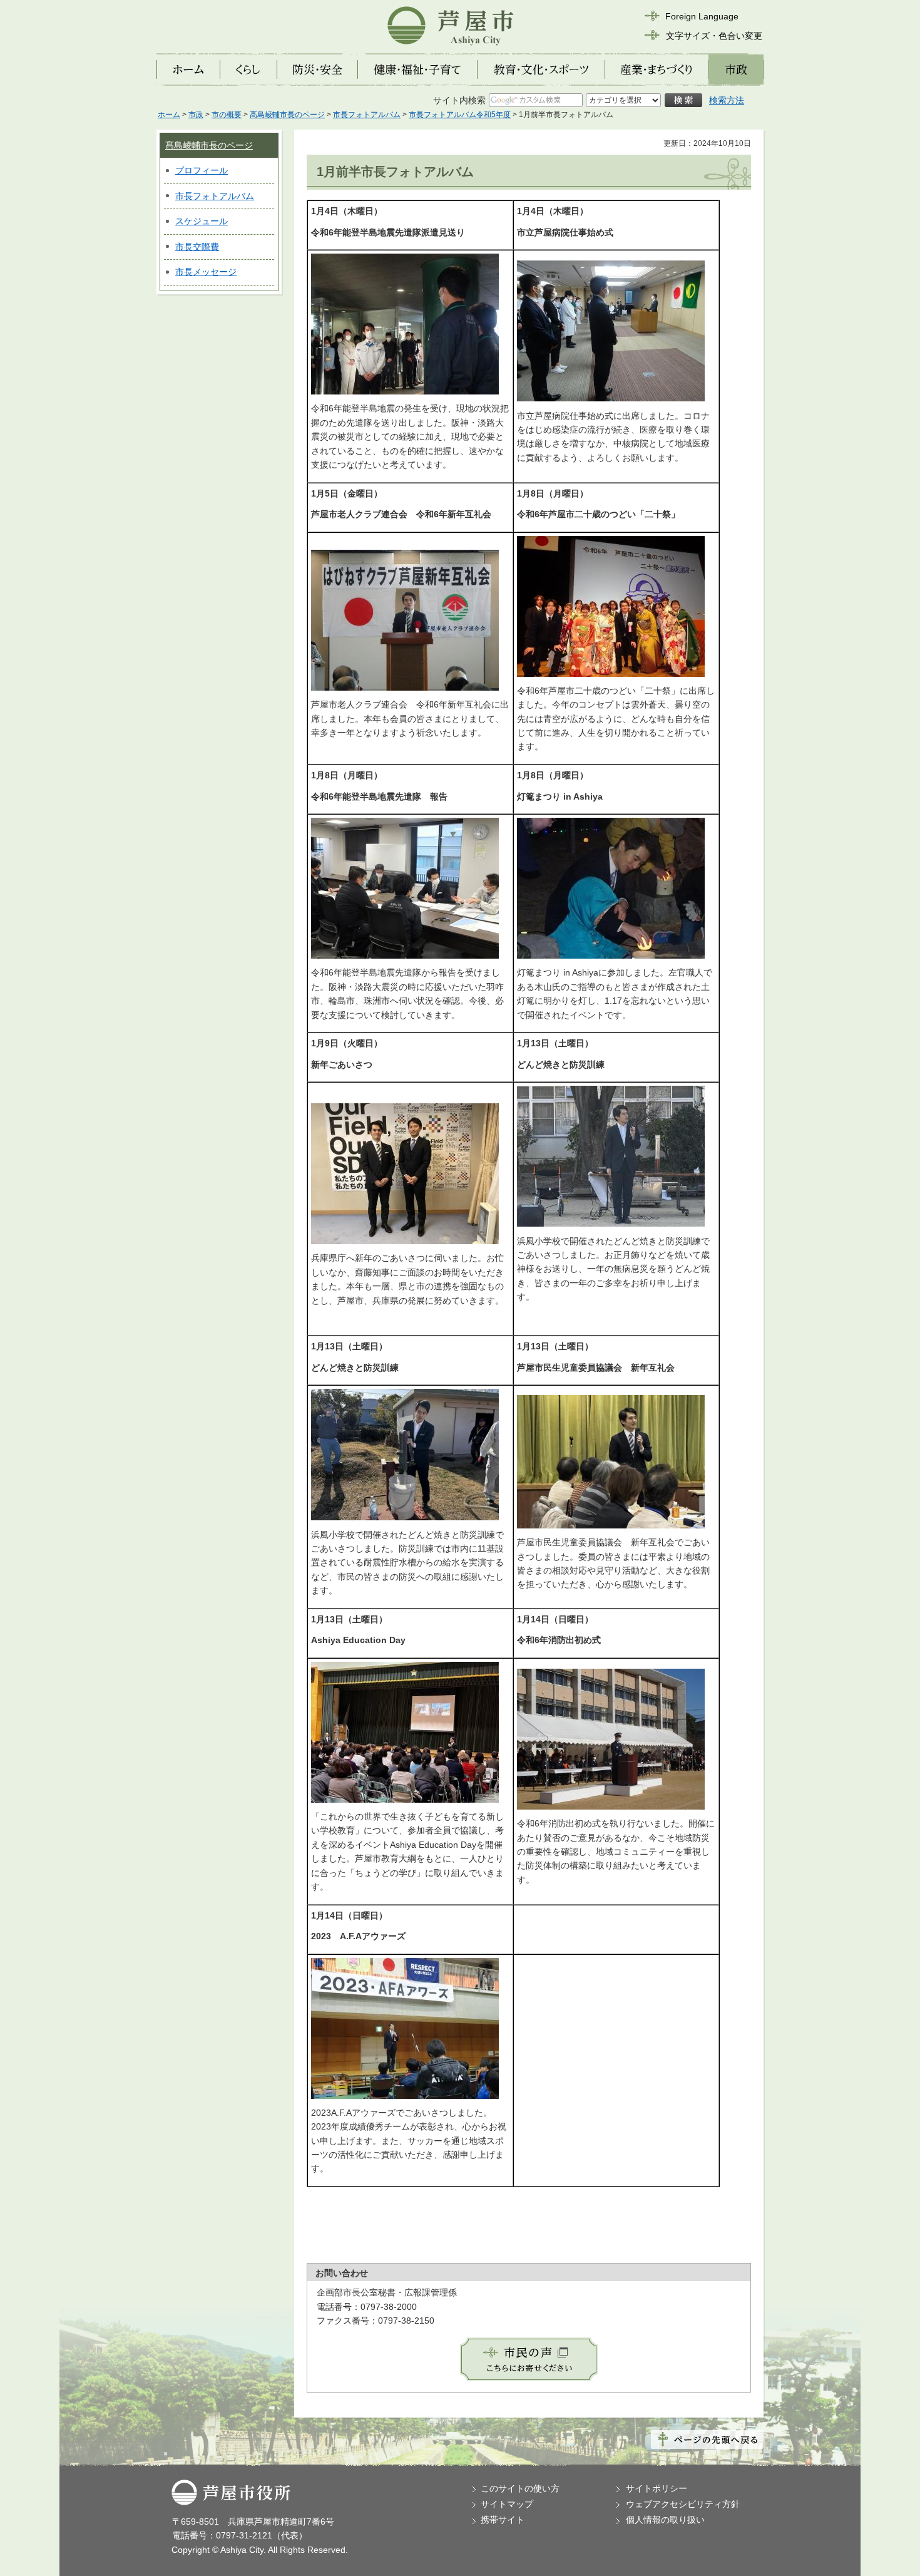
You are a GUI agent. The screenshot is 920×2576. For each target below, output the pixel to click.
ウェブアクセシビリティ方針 (683, 2504)
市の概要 (227, 115)
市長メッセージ (206, 272)
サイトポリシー (657, 2488)
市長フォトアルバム (367, 115)
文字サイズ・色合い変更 (714, 36)
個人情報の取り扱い (665, 2520)
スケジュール (202, 221)
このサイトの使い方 (520, 2488)
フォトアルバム (223, 196)
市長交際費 (197, 247)
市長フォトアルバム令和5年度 (460, 115)
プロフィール (202, 170)
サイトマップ (507, 2504)
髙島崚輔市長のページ (287, 115)
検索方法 (727, 100)
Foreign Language (702, 16)
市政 (196, 115)
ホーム (169, 115)
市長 (184, 196)
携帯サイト (503, 2520)
